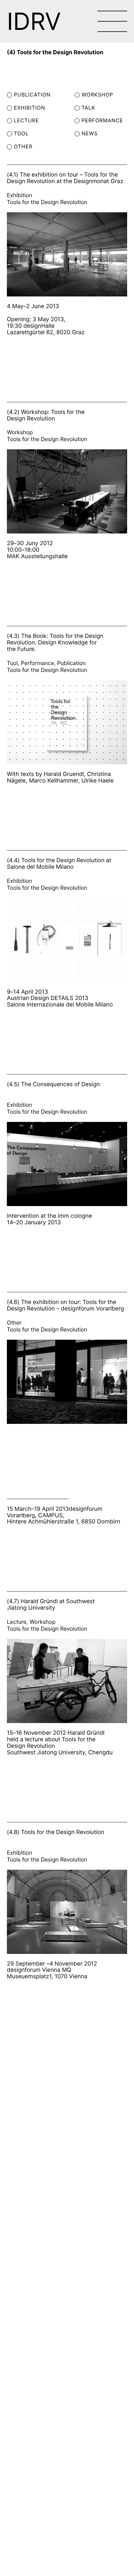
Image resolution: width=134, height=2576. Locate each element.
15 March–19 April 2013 (38, 1509)
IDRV (34, 21)
